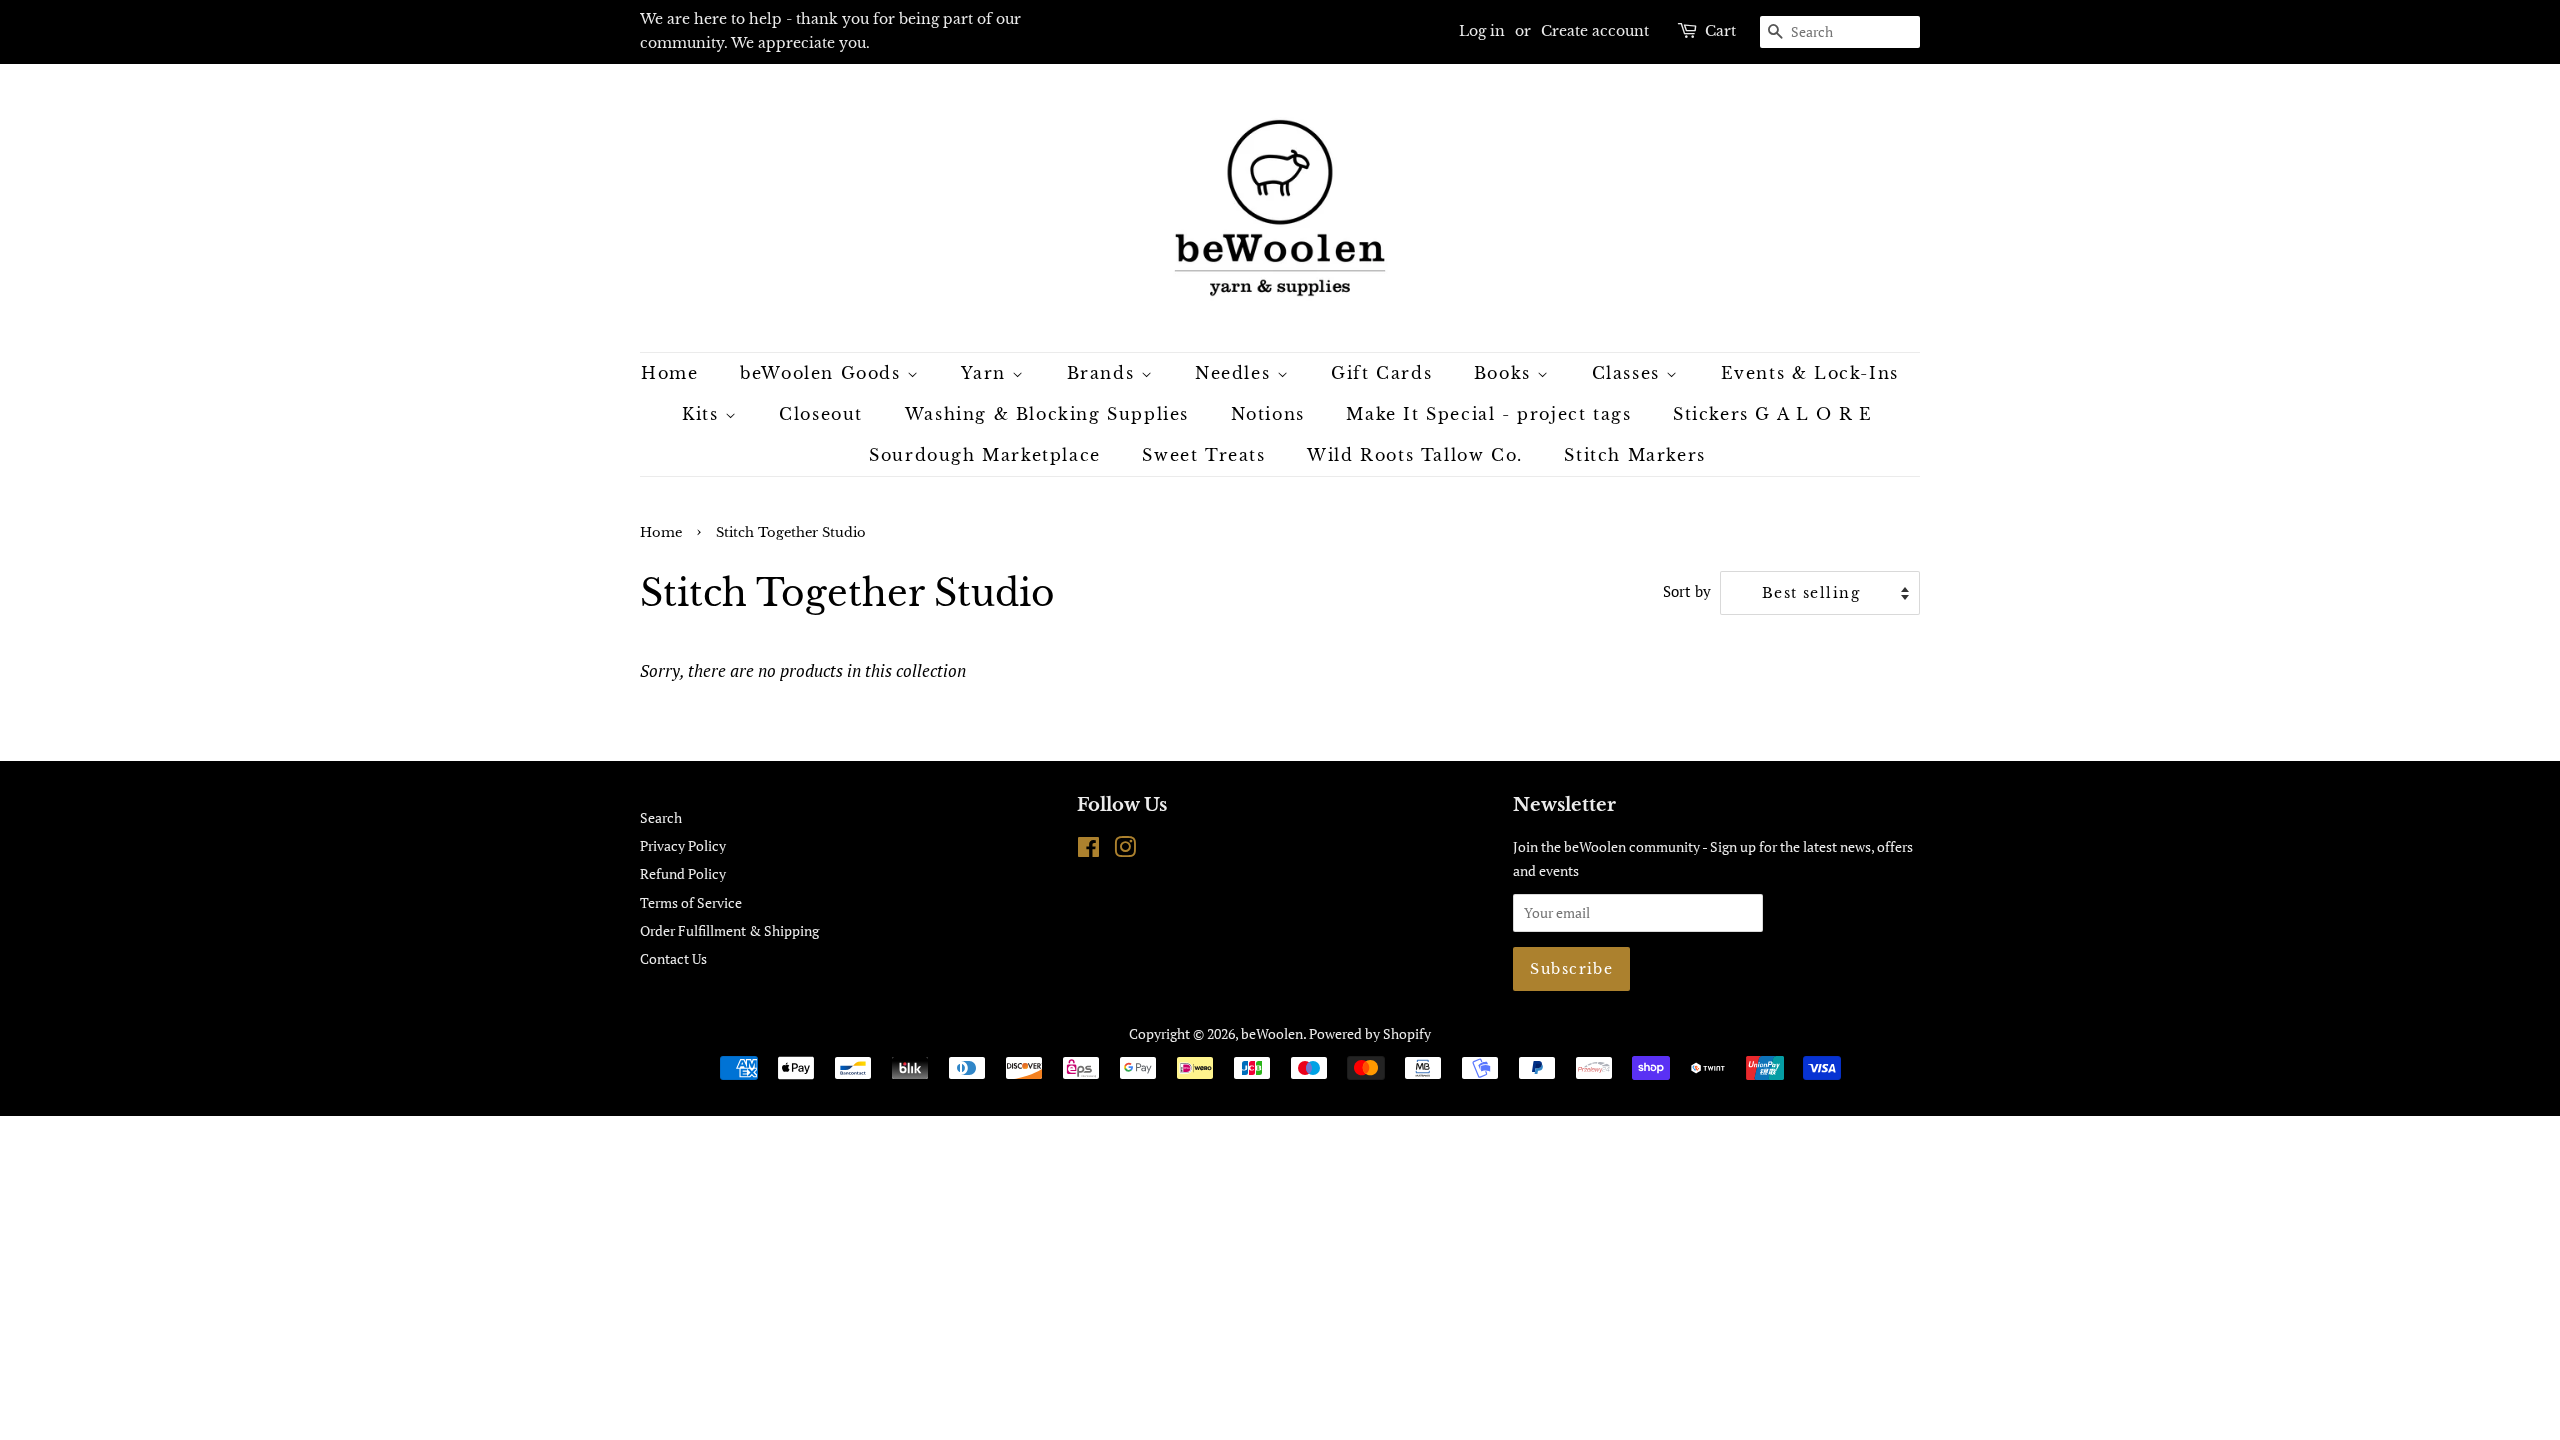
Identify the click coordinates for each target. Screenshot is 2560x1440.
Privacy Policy (683, 845)
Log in (1482, 31)
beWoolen (1272, 1033)
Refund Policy (683, 873)
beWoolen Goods (823, 373)
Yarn (986, 373)
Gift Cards (1381, 373)
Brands (1104, 373)
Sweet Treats (1203, 455)
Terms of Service (691, 902)
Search (661, 817)
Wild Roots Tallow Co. (1415, 455)
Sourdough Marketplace (985, 455)
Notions (1268, 414)
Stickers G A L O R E (1773, 414)
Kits (703, 414)
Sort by (1687, 591)
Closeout (821, 414)
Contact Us (673, 958)
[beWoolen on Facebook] (1088, 850)
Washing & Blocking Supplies (1047, 414)
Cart (1720, 31)
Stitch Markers (1634, 455)
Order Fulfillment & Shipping (729, 930)
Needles (1236, 373)
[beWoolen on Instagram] (1125, 850)
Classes (1629, 373)
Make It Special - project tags (1488, 414)
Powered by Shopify (1370, 1033)
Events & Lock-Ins (1810, 373)
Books (1506, 373)
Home (669, 373)
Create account (1595, 31)
